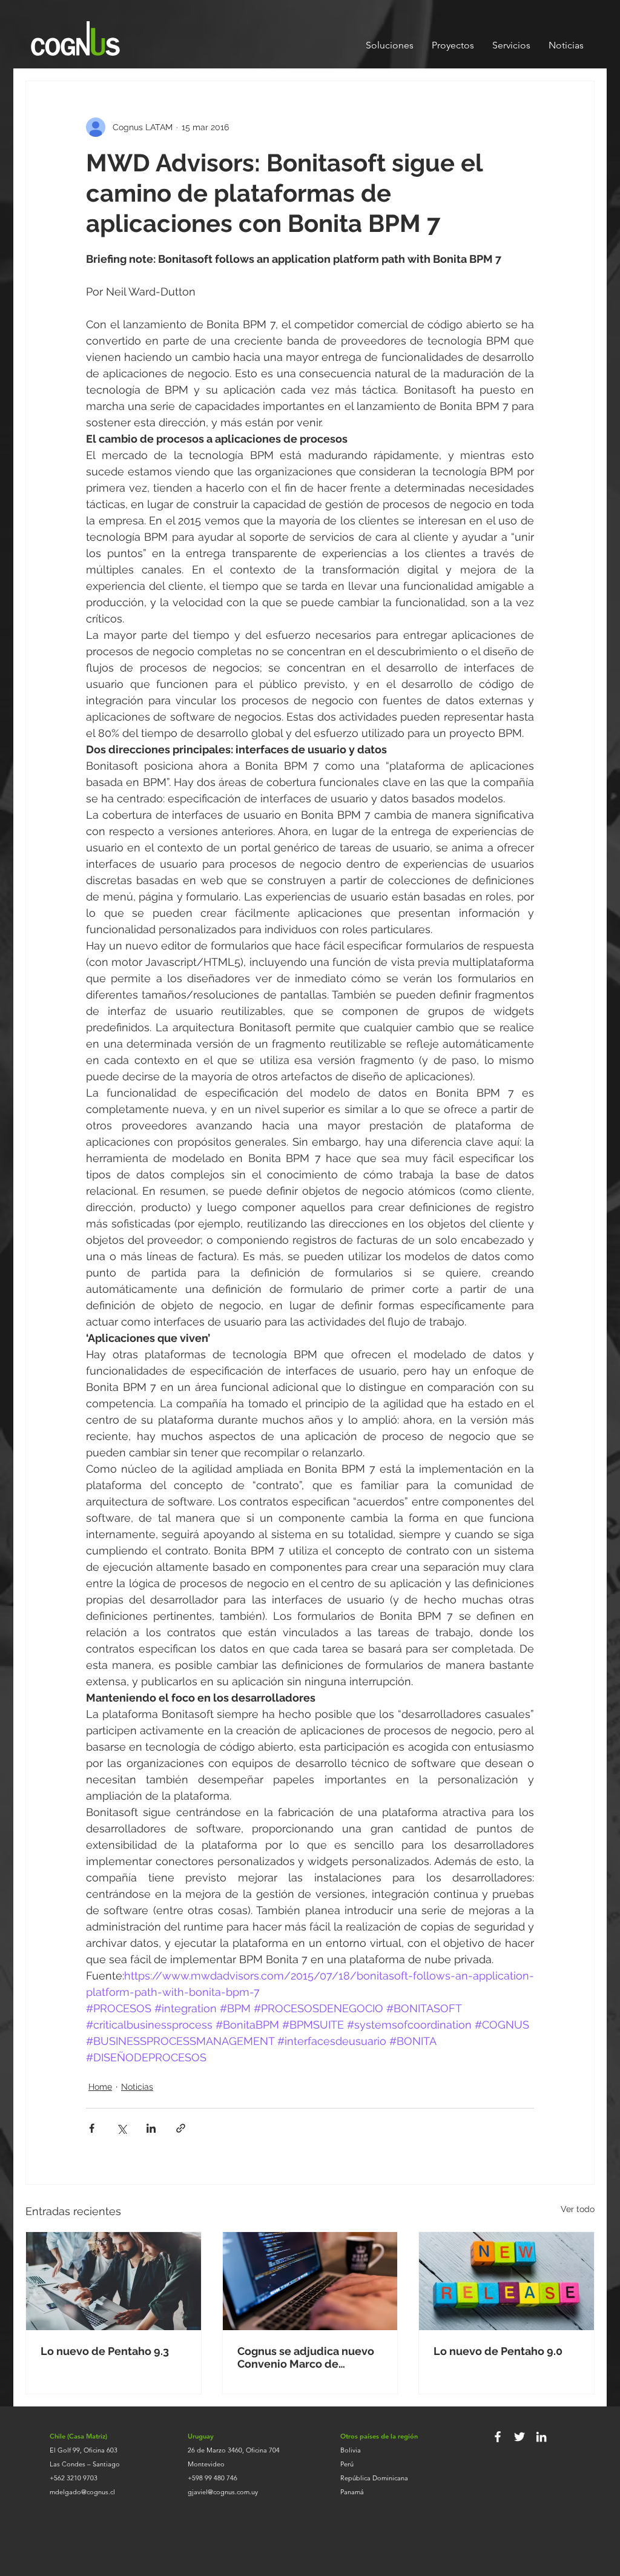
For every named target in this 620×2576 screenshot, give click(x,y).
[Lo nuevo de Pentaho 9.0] (506, 2281)
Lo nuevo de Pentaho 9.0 (498, 2351)
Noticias (137, 2087)
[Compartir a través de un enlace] (181, 2128)
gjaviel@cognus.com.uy (223, 2492)
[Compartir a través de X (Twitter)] (121, 2128)
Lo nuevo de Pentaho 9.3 (105, 2351)
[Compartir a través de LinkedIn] (151, 2128)
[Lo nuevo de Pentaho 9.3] (114, 2281)
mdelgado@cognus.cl (82, 2492)
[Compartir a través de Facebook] (92, 2128)
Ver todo (578, 2209)
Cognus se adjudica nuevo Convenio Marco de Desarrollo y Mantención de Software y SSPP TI (310, 2357)
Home (100, 2087)
